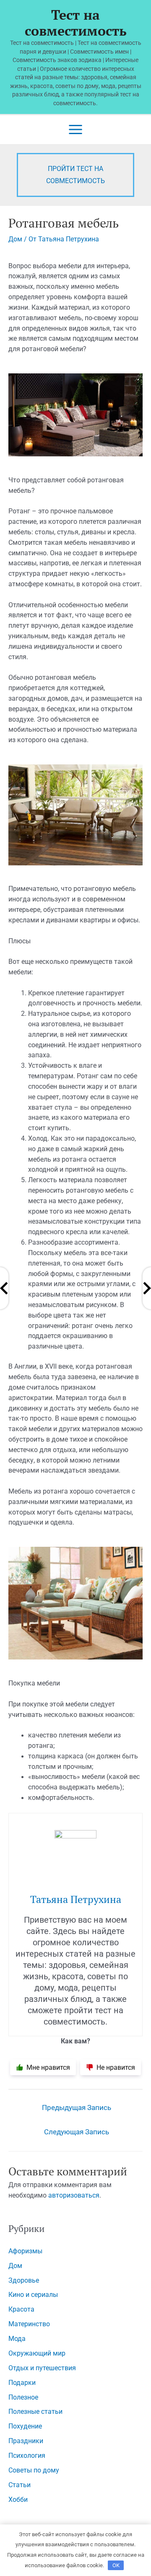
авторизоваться (74, 2195)
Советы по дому (34, 2470)
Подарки (22, 2383)
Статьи (20, 2485)
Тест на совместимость (76, 23)
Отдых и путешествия (42, 2368)
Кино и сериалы (33, 2295)
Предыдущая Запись (77, 2108)
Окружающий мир (37, 2353)
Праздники (26, 2441)
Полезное (23, 2397)
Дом (15, 239)
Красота (21, 2309)
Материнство (29, 2324)
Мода (17, 2339)
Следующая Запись (77, 2132)
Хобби (18, 2500)
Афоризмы (25, 2251)
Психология (27, 2456)
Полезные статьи (35, 2412)
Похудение (25, 2426)
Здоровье (24, 2281)
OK (116, 2565)
